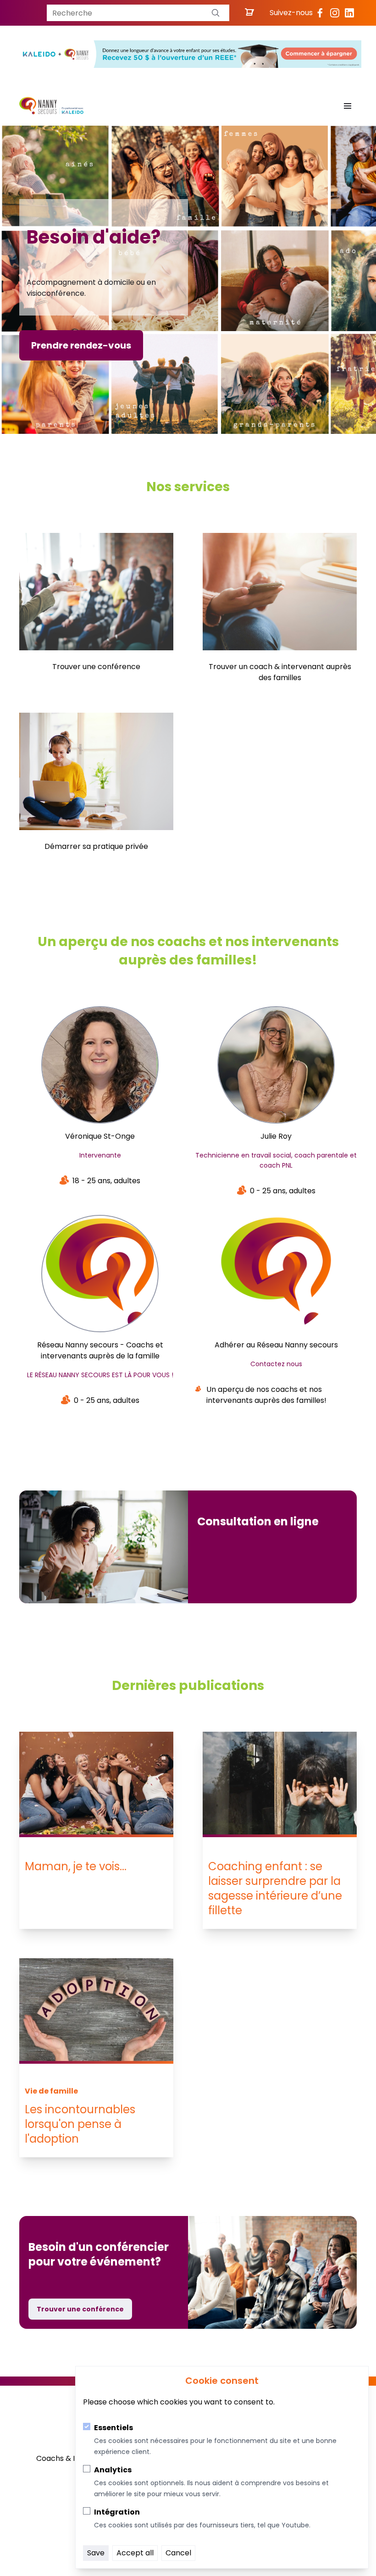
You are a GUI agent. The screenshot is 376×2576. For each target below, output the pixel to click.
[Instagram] (335, 13)
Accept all (135, 2553)
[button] (216, 13)
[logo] (51, 106)
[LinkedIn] (349, 13)
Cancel (178, 2553)
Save (96, 2553)
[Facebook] (320, 13)
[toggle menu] (348, 106)
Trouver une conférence (80, 2309)
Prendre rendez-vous (81, 345)
